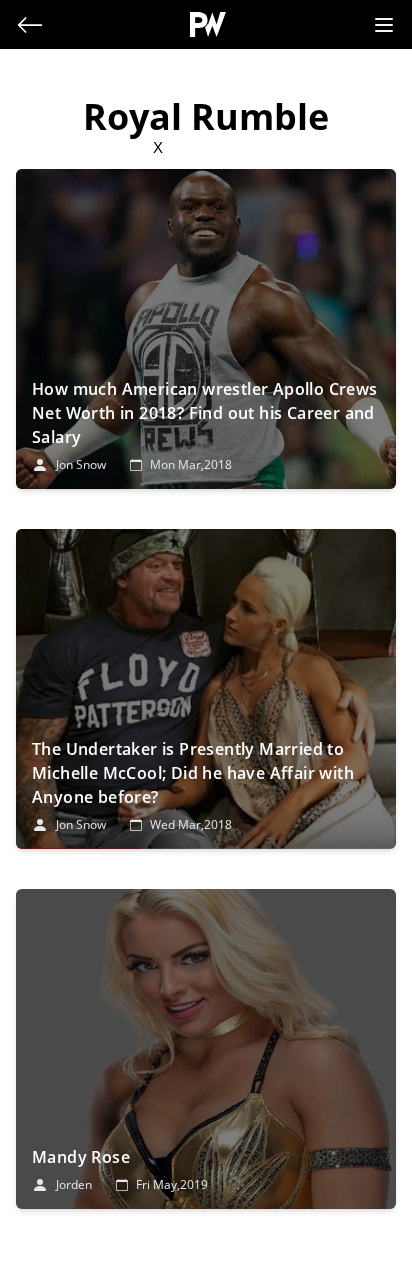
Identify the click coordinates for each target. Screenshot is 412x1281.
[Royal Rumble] (206, 329)
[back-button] (30, 25)
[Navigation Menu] (384, 25)
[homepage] (208, 24)
